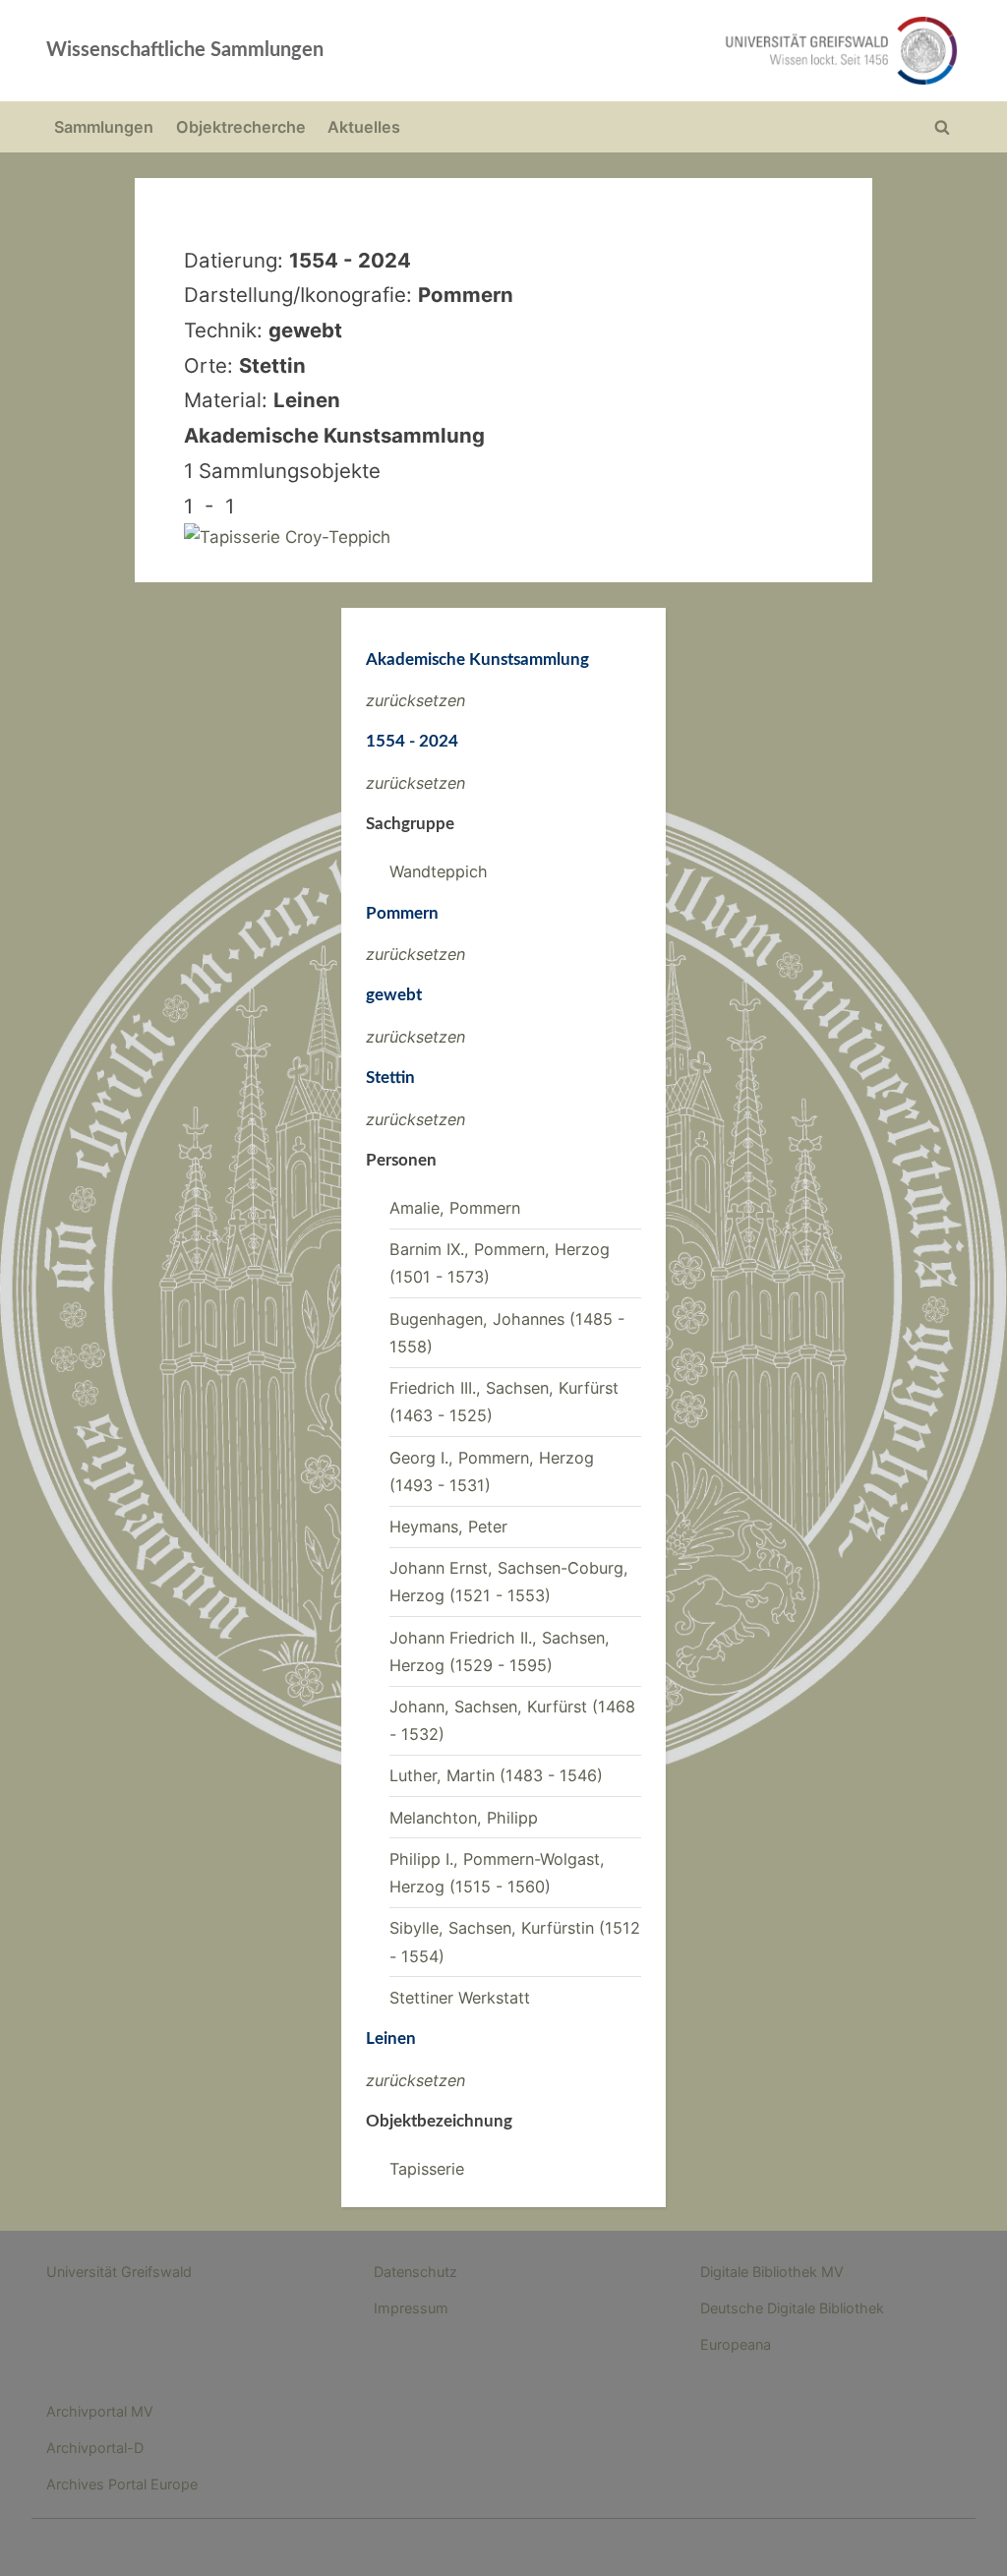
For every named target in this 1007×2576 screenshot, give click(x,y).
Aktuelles (364, 127)
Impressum (411, 2308)
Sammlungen (104, 127)
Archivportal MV (100, 2411)
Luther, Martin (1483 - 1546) (496, 1775)
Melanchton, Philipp (464, 1818)
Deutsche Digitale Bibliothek (792, 2308)
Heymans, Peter (448, 1527)
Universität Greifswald (119, 2272)
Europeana (736, 2344)
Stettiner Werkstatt (460, 1998)
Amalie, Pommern (455, 1208)
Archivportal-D (95, 2448)
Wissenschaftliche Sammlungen (185, 50)
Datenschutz (415, 2272)
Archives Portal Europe (122, 2484)
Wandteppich (439, 871)
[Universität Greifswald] (686, 51)
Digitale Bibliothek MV (772, 2272)
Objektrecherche (241, 127)
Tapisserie (427, 2169)
